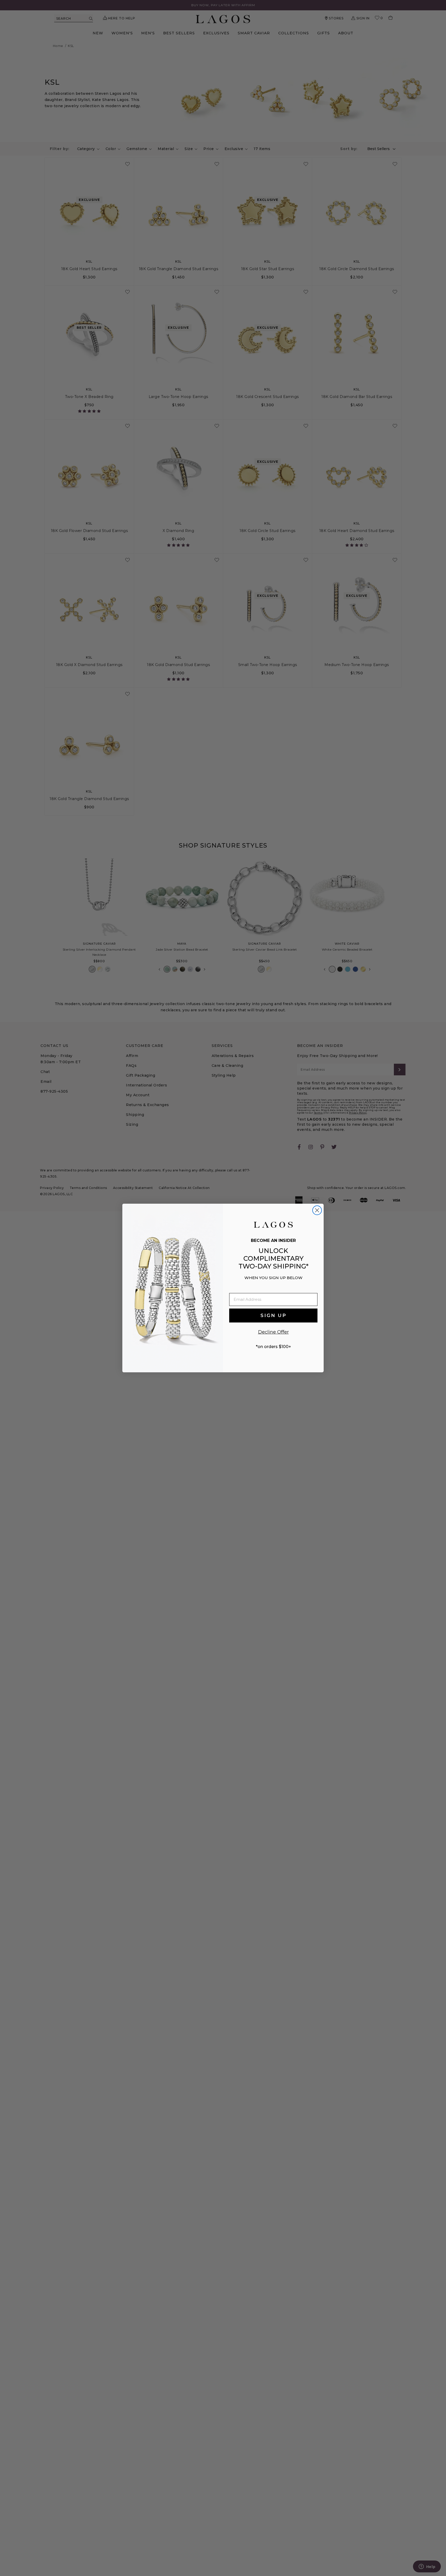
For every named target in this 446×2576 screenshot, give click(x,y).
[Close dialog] (317, 1210)
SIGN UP (273, 1316)
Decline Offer (273, 1332)
